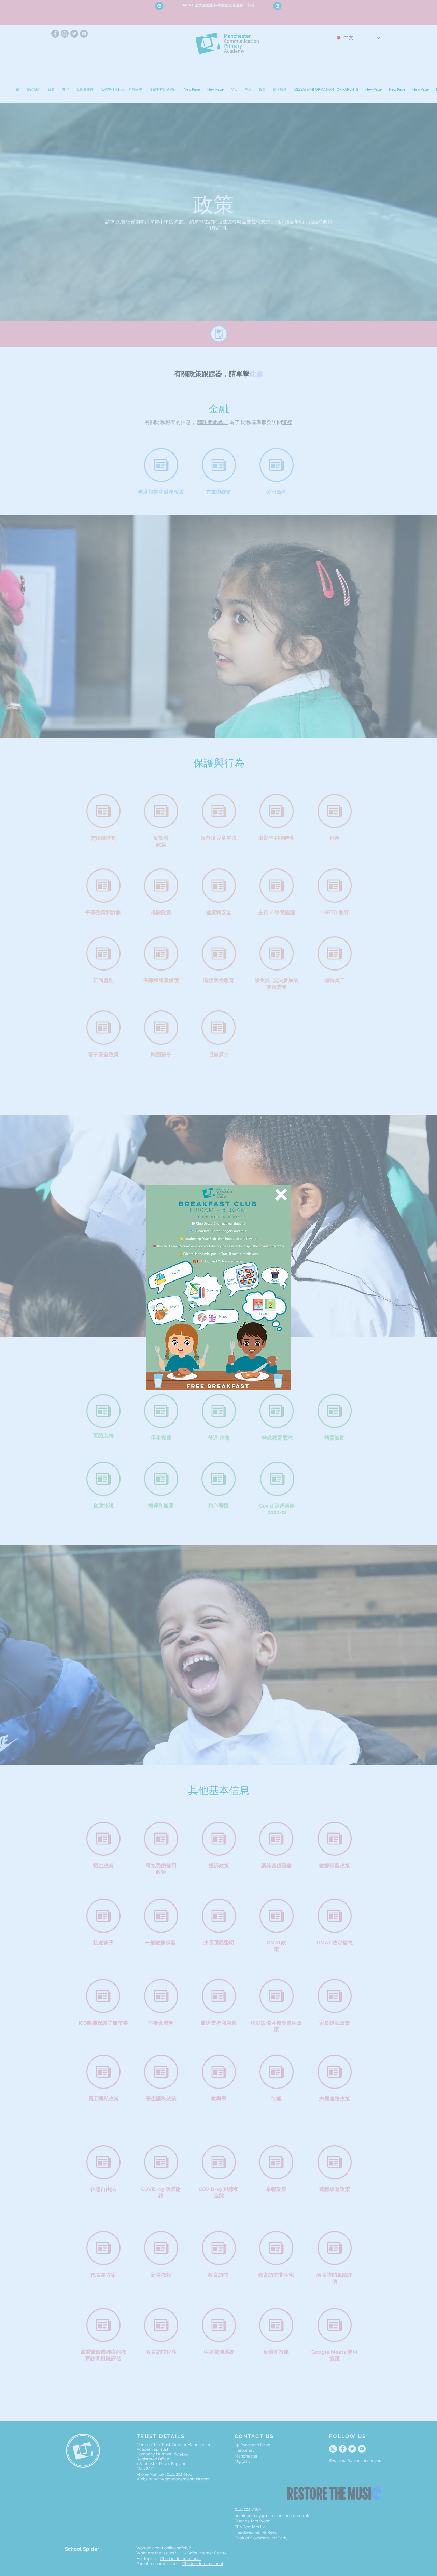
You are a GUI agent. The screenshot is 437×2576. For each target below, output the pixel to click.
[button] (281, 1195)
